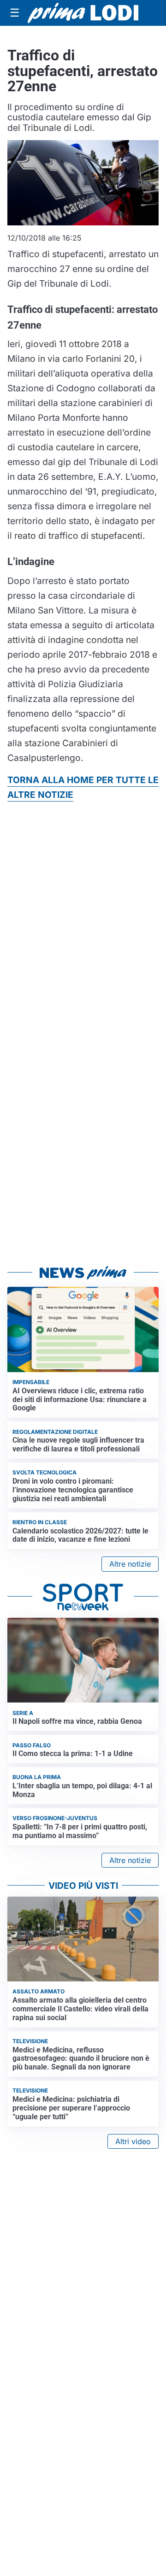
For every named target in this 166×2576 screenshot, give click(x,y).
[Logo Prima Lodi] (83, 13)
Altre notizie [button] (130, 1564)
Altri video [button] (133, 2141)
